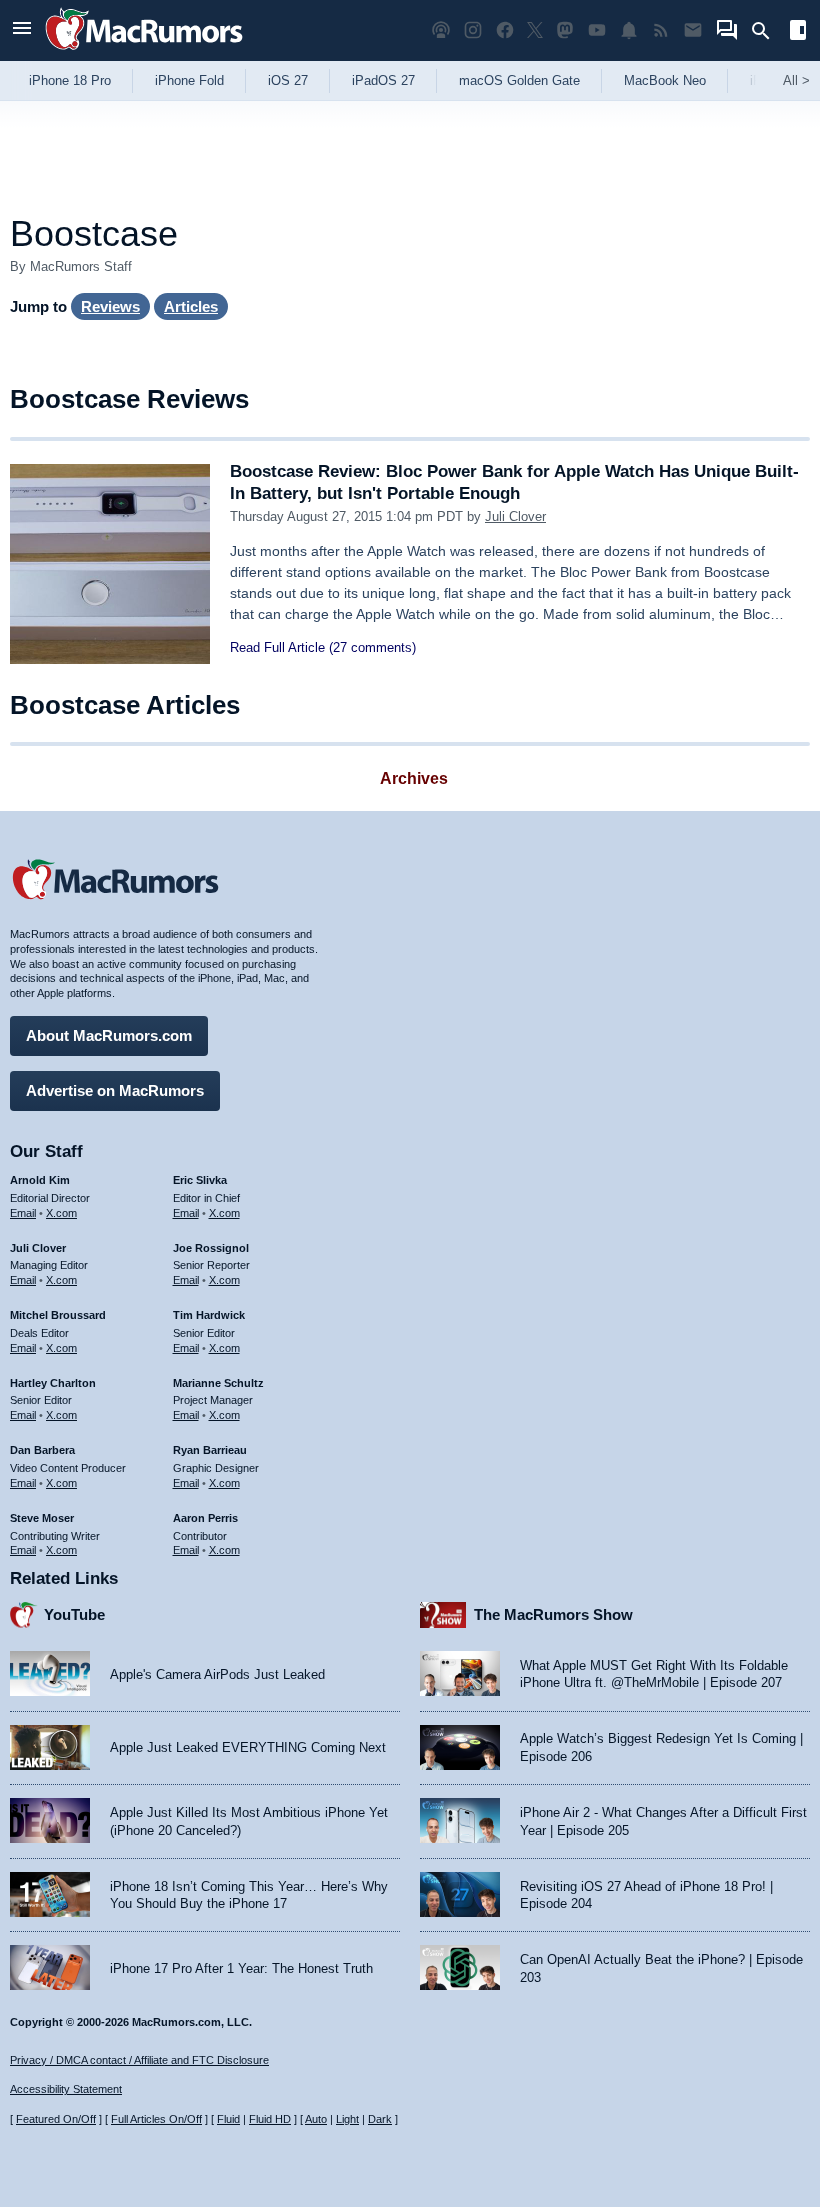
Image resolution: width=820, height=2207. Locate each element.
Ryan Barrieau (210, 1450)
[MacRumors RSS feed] (661, 30)
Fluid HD (270, 2119)
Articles (191, 306)
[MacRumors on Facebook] (505, 30)
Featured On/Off (56, 2119)
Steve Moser (42, 1518)
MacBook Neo (665, 80)
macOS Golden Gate (519, 80)
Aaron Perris (205, 1518)
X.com (61, 1213)
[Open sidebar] (798, 32)
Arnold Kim (40, 1180)
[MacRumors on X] (535, 30)
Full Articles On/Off (156, 2119)
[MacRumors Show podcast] (441, 30)
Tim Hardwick (209, 1315)
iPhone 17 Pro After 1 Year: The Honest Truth (241, 1968)
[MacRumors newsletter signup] (693, 30)
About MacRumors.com (109, 1035)
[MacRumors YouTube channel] (597, 30)
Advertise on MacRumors (115, 1090)
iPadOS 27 (383, 80)
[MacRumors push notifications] (629, 30)
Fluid (228, 2119)
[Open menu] (22, 30)
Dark (380, 2119)
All (796, 80)
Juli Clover (515, 516)
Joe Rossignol (211, 1248)
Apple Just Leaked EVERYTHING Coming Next (248, 1747)
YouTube (74, 1614)
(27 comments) (372, 647)
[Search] (767, 31)
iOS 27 (288, 80)
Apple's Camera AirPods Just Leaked (217, 1674)
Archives (414, 778)
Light (347, 2119)
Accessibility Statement (66, 2089)
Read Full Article (277, 647)
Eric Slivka (200, 1180)
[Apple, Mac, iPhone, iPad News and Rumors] (144, 52)
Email (23, 1213)
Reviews (110, 306)
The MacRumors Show (553, 1614)
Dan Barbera (42, 1450)
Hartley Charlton (53, 1383)
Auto (316, 2119)
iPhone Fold (189, 80)
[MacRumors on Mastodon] (565, 30)
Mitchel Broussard (58, 1315)
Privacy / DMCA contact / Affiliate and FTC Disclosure (139, 2060)
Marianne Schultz (218, 1383)
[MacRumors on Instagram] (473, 30)
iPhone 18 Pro (70, 80)
